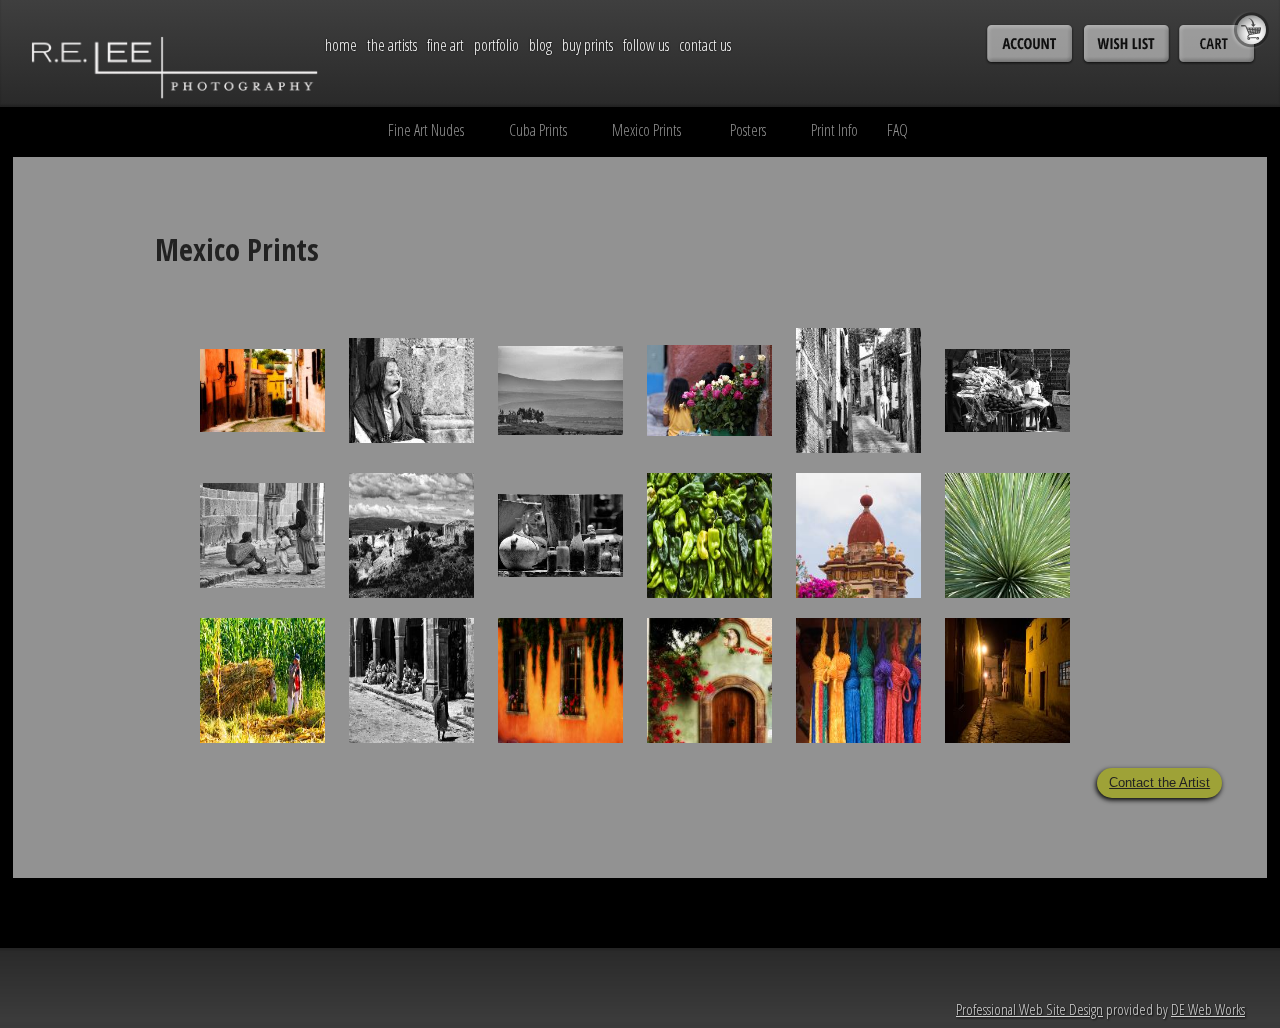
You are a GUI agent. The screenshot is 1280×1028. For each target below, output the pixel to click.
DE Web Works (1208, 1009)
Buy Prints (587, 45)
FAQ (897, 130)
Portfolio (496, 45)
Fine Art (445, 45)
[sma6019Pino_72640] (262, 390)
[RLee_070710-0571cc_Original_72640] (709, 535)
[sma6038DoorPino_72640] (709, 712)
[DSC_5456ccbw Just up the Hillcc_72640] (858, 422)
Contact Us (705, 45)
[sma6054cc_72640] (1007, 680)
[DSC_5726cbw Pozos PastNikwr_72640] (411, 535)
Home (341, 45)
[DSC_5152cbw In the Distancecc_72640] (560, 390)
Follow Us (646, 45)
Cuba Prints (538, 130)
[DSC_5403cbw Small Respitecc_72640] (411, 390)
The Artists (392, 45)
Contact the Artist (1159, 782)
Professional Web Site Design (1029, 1009)
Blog (540, 45)
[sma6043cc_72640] (858, 712)
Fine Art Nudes (426, 130)
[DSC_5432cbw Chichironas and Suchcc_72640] (1007, 390)
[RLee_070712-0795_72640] (1007, 567)
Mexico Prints (646, 130)
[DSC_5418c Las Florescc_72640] (709, 390)
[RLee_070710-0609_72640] (858, 567)
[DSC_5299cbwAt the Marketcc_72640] (262, 535)
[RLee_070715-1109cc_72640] (262, 680)
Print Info (834, 130)
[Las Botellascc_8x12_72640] (560, 535)
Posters (748, 130)
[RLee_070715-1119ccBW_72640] (411, 680)
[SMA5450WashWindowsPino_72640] (560, 680)
